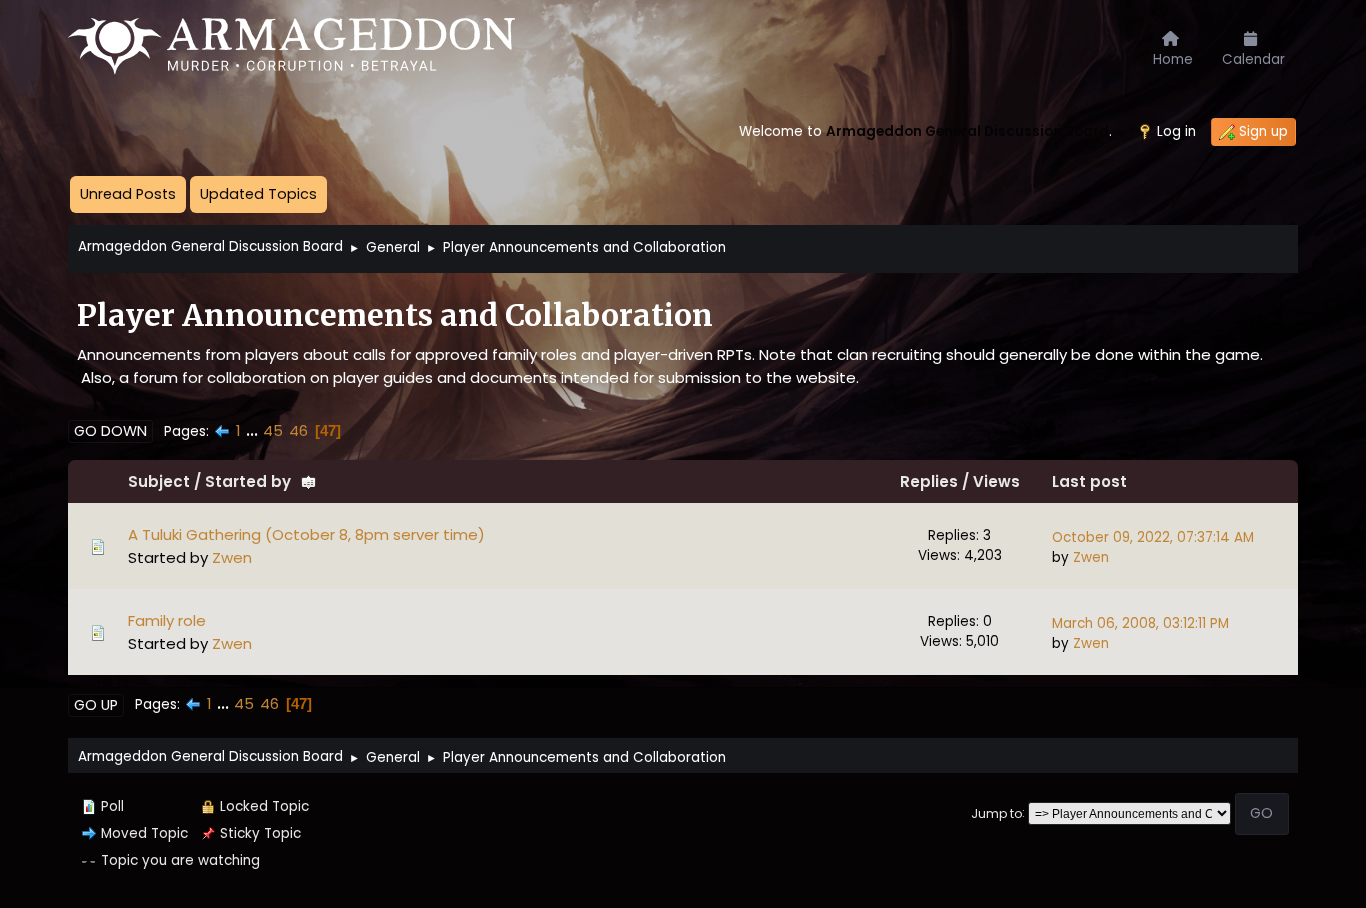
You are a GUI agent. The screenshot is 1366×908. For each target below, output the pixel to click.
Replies (929, 481)
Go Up (96, 705)
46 (298, 430)
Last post (1089, 481)
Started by (248, 481)
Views (996, 481)
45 (273, 430)
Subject (159, 481)
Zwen (232, 557)
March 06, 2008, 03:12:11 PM (1140, 623)
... (254, 430)
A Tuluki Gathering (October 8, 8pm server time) (306, 534)
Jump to (996, 812)
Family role (167, 620)
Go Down (110, 431)
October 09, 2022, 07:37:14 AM (1153, 537)
